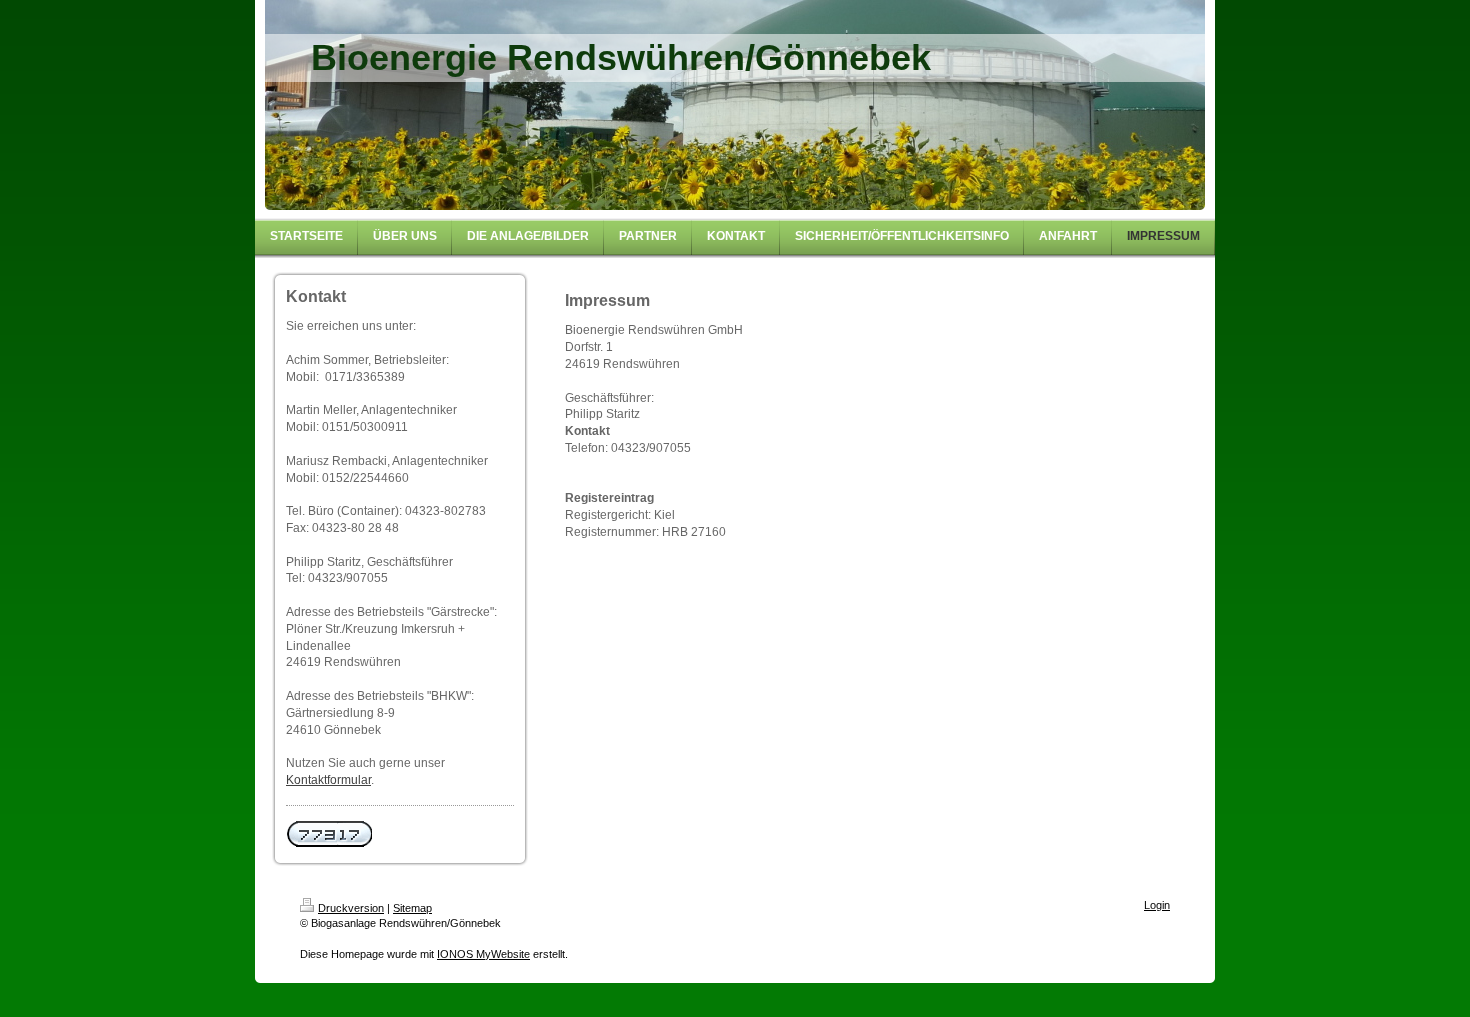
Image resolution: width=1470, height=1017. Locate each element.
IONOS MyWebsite (483, 954)
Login (1157, 905)
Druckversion (351, 908)
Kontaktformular (328, 780)
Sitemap (412, 908)
